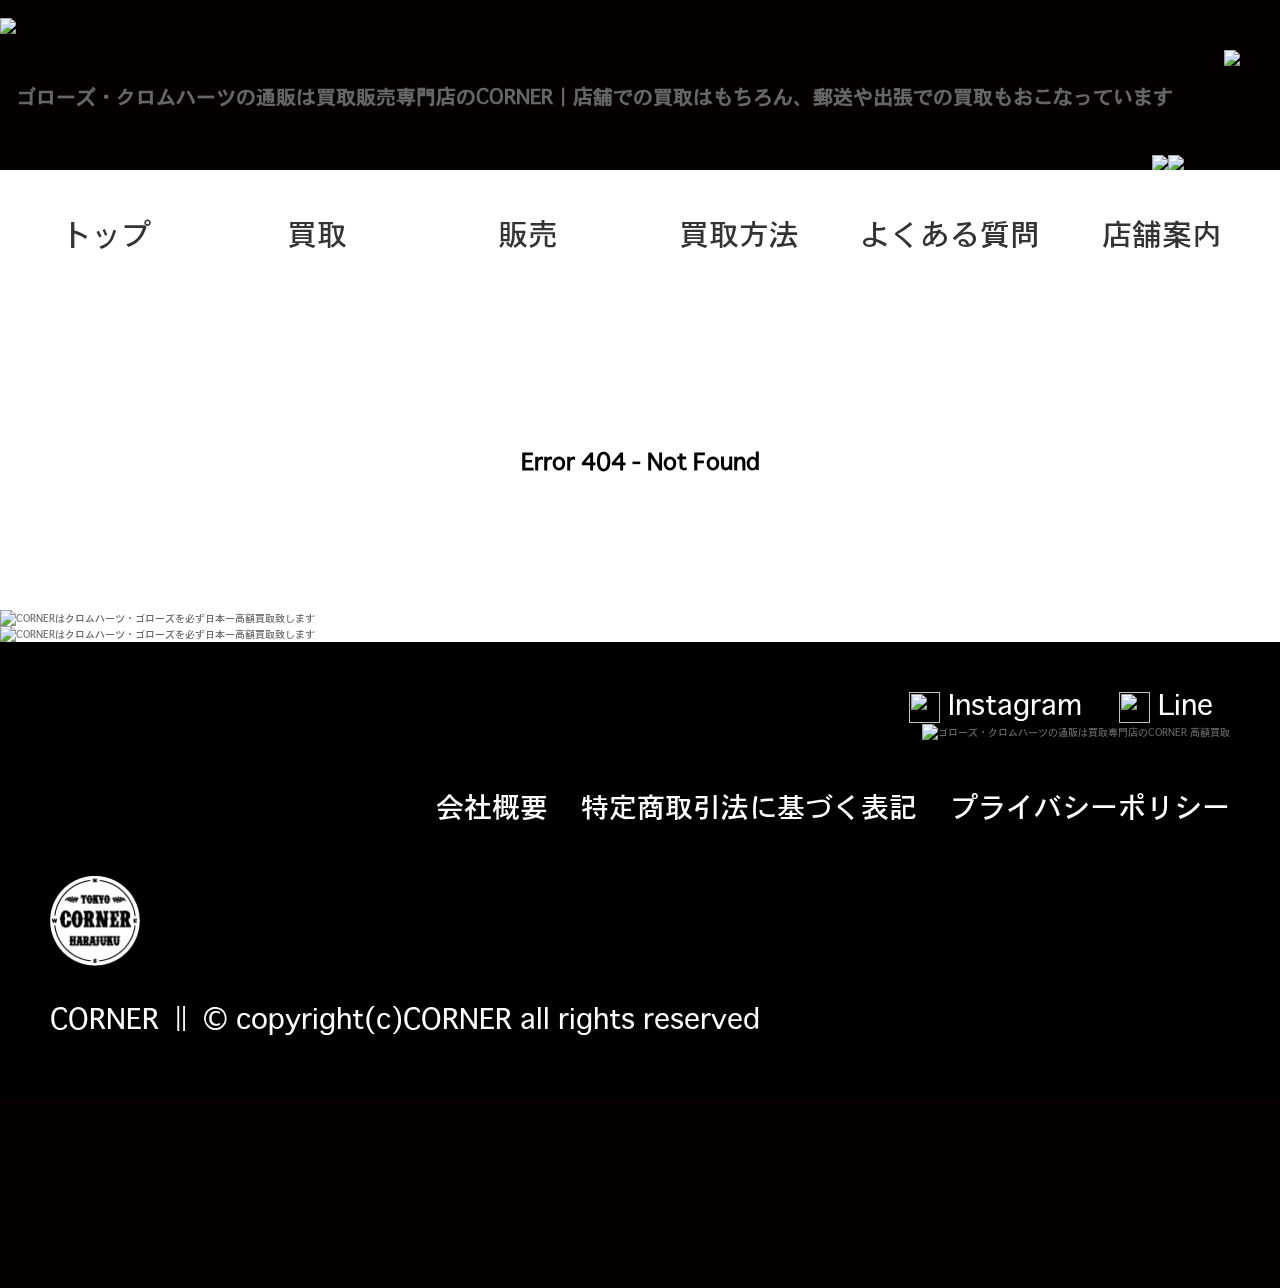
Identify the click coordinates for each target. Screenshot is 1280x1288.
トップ (106, 232)
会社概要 (492, 805)
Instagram (1011, 703)
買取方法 (739, 232)
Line (1181, 703)
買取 (317, 232)
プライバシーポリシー (1090, 805)
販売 (528, 232)
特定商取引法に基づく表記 (749, 805)
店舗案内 (1162, 232)
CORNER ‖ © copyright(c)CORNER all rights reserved (405, 1017)
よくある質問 (950, 232)
